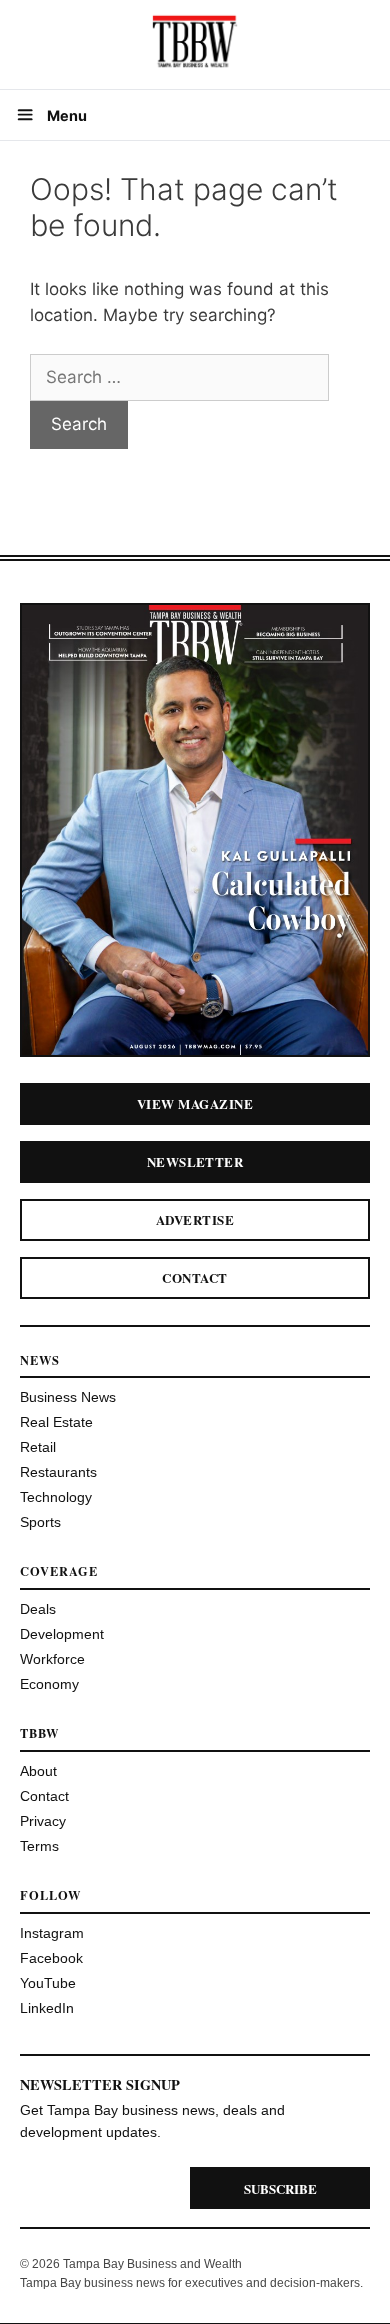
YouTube (48, 1983)
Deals (38, 1609)
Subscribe (280, 2188)
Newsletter (195, 1161)
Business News (68, 1397)
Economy (49, 1684)
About (38, 1771)
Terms (39, 1846)
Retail (38, 1447)
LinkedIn (47, 2008)
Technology (56, 1497)
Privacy (43, 1821)
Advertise (195, 1219)
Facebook (51, 1958)
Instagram (52, 1933)
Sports (40, 1522)
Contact (194, 1277)
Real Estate (56, 1422)
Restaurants (58, 1472)
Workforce (52, 1659)
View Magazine (195, 1103)
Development (62, 1634)
